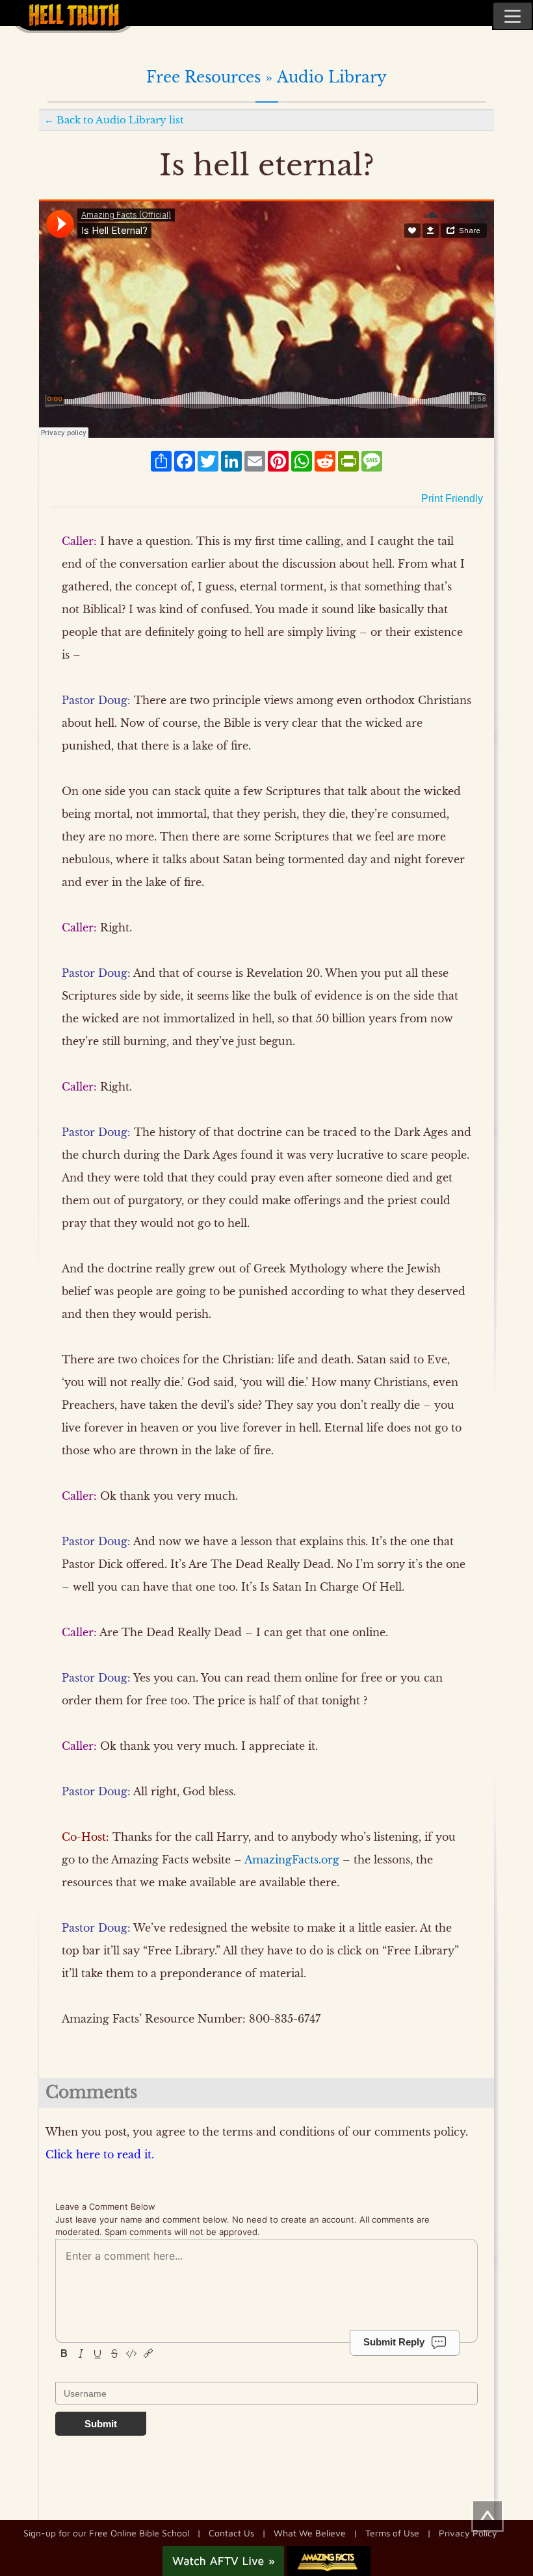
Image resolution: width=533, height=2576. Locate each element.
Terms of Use (392, 2533)
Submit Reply (394, 2341)
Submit (101, 2424)
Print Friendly (452, 499)
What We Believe (310, 2533)
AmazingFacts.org (292, 1860)
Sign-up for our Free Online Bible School (106, 2533)
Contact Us (231, 2533)
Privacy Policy (468, 2533)
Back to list (120, 120)
